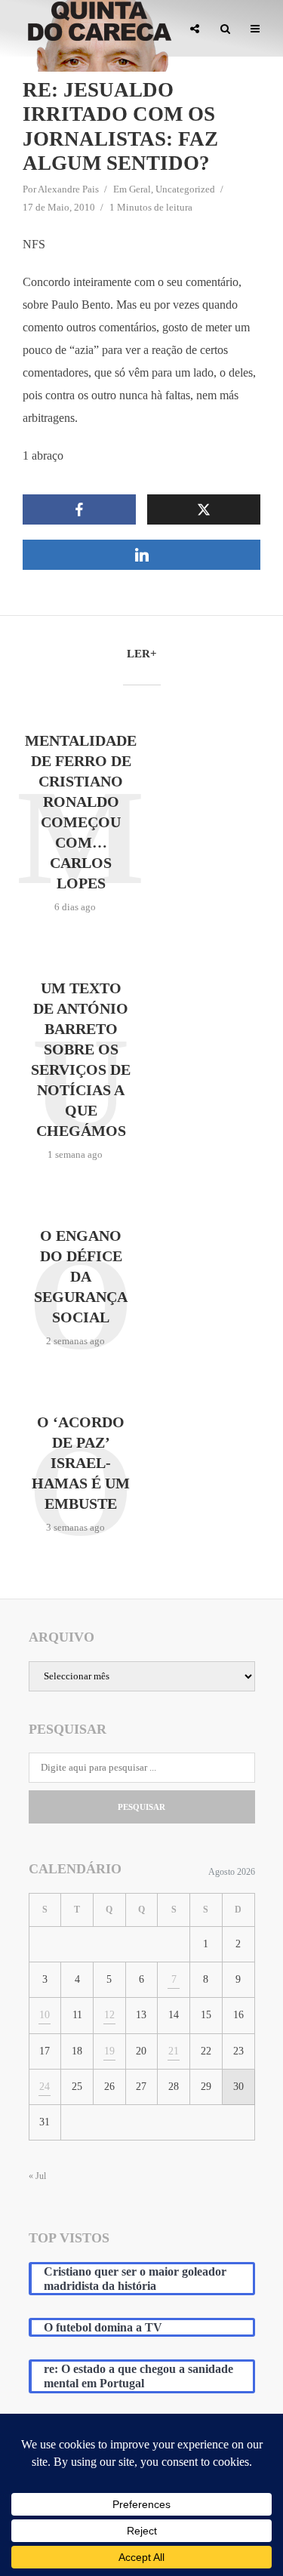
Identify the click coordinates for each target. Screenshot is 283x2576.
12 (109, 2015)
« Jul (37, 2176)
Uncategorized (185, 189)
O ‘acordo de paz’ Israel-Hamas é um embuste (81, 1463)
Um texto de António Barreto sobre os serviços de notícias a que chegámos (81, 1059)
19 (109, 2051)
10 (45, 2015)
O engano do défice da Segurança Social (81, 1276)
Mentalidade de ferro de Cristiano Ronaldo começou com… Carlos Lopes (81, 812)
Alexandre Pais (68, 189)
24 (45, 2087)
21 (174, 2051)
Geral (140, 189)
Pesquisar (141, 1807)
